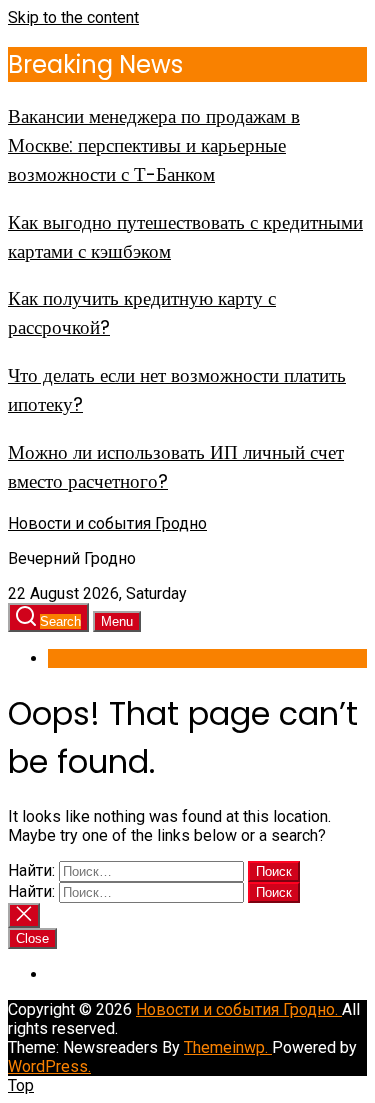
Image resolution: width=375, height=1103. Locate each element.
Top (21, 1085)
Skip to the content (73, 17)
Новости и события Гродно (107, 523)
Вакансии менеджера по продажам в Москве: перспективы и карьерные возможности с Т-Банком (154, 145)
